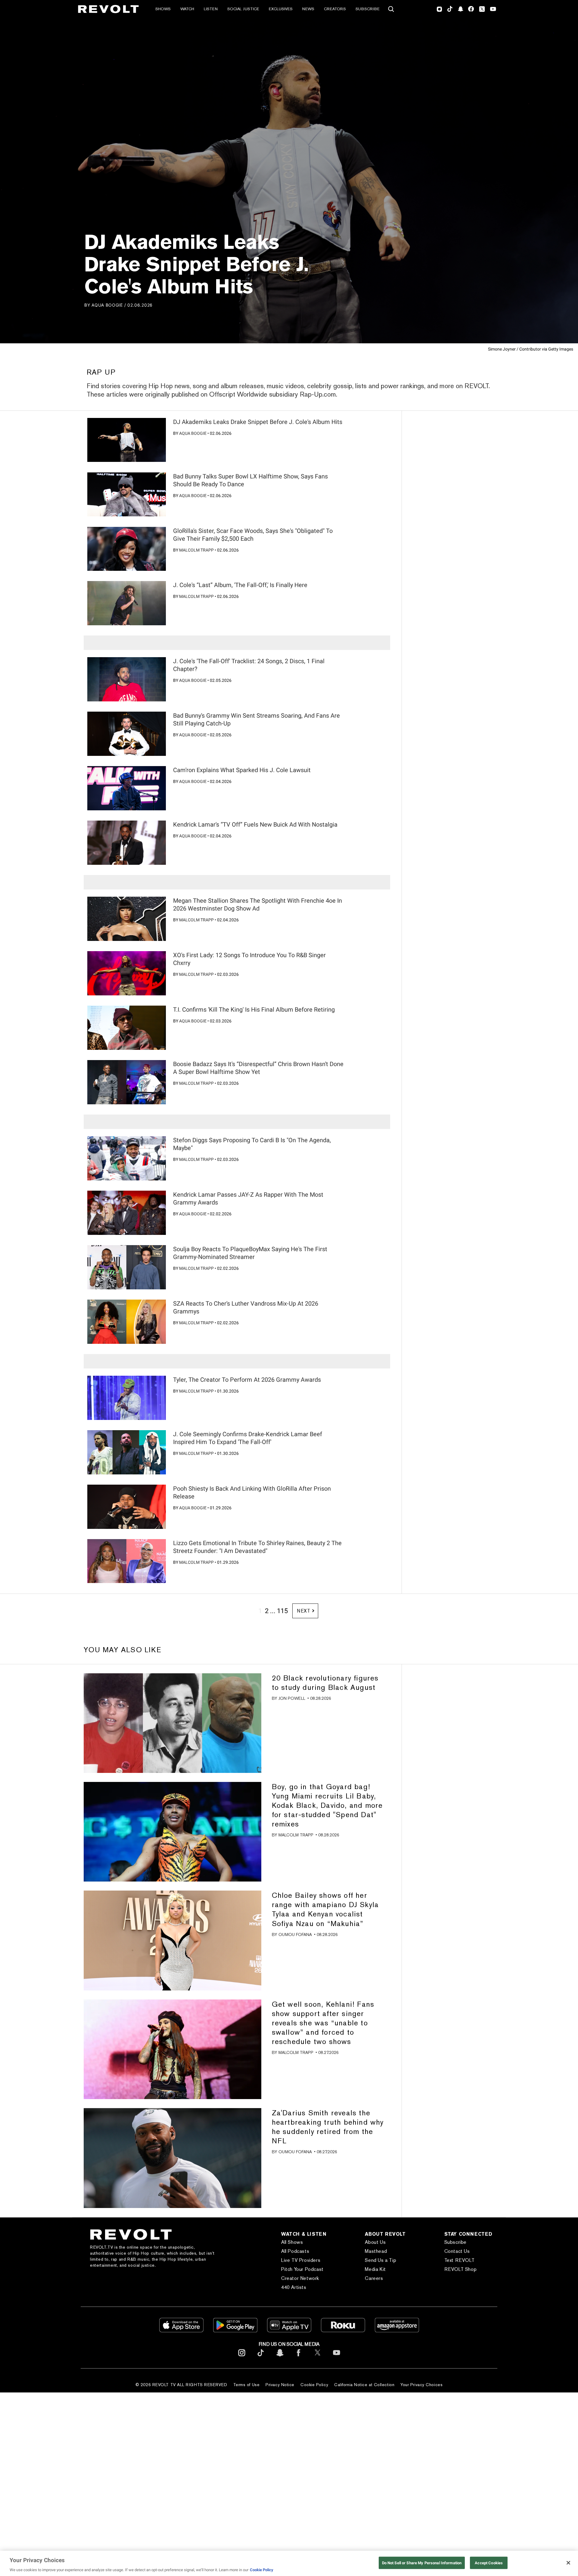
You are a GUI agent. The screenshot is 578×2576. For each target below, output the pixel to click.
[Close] (568, 2563)
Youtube (493, 10)
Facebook (471, 9)
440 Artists (306, 2286)
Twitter (482, 9)
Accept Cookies (489, 2563)
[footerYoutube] (337, 2356)
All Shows (305, 2241)
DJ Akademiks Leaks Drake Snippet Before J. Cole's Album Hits (258, 421)
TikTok (450, 9)
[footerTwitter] (318, 2356)
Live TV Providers (313, 2259)
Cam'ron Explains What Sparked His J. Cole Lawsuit (242, 769)
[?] (127, 439)
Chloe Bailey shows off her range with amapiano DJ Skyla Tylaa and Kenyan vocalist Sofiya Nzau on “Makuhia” (325, 1908)
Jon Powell (292, 1697)
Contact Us (463, 2250)
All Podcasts (308, 2250)
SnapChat (460, 9)
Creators (335, 9)
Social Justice (243, 9)
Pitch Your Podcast (315, 2268)
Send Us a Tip (390, 2259)
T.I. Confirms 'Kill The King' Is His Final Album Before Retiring (254, 1008)
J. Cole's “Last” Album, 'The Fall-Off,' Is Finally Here (240, 584)
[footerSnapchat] (280, 2356)
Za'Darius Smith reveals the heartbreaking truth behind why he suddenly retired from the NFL (328, 2126)
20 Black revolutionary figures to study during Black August (325, 1681)
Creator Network (313, 2277)
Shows (163, 9)
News (308, 9)
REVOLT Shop (466, 2268)
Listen (211, 9)
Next (304, 1610)
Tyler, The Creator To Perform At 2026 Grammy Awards (247, 1378)
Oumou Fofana (295, 1933)
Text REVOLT (465, 2259)
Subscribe (368, 9)
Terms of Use (244, 2384)
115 (282, 1610)
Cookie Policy (312, 2384)
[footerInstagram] (242, 2356)
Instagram (440, 9)
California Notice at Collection (362, 2384)
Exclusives (281, 9)
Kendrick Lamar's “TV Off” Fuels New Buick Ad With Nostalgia (255, 823)
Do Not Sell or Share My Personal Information (422, 2563)
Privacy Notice (278, 2384)
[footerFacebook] (299, 2356)
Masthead (385, 2250)
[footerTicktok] (261, 2356)
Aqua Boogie (107, 305)
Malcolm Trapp (196, 549)
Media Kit (385, 2268)
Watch (187, 9)
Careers (384, 2277)
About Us (385, 2241)
